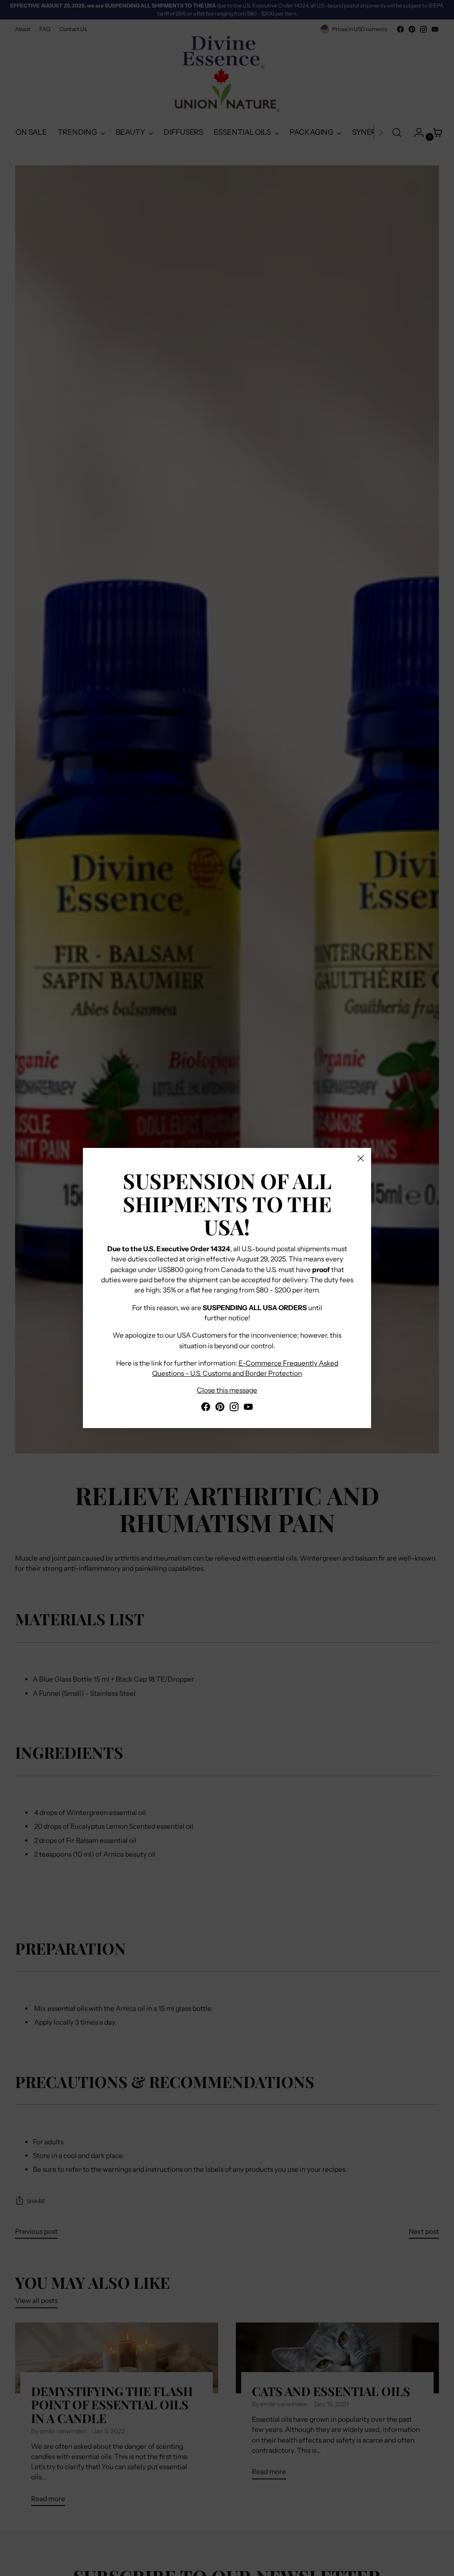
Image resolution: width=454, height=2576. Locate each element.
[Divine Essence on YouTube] (248, 1408)
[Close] (361, 1158)
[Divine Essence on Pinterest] (220, 1408)
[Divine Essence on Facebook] (206, 1408)
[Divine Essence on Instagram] (234, 1408)
